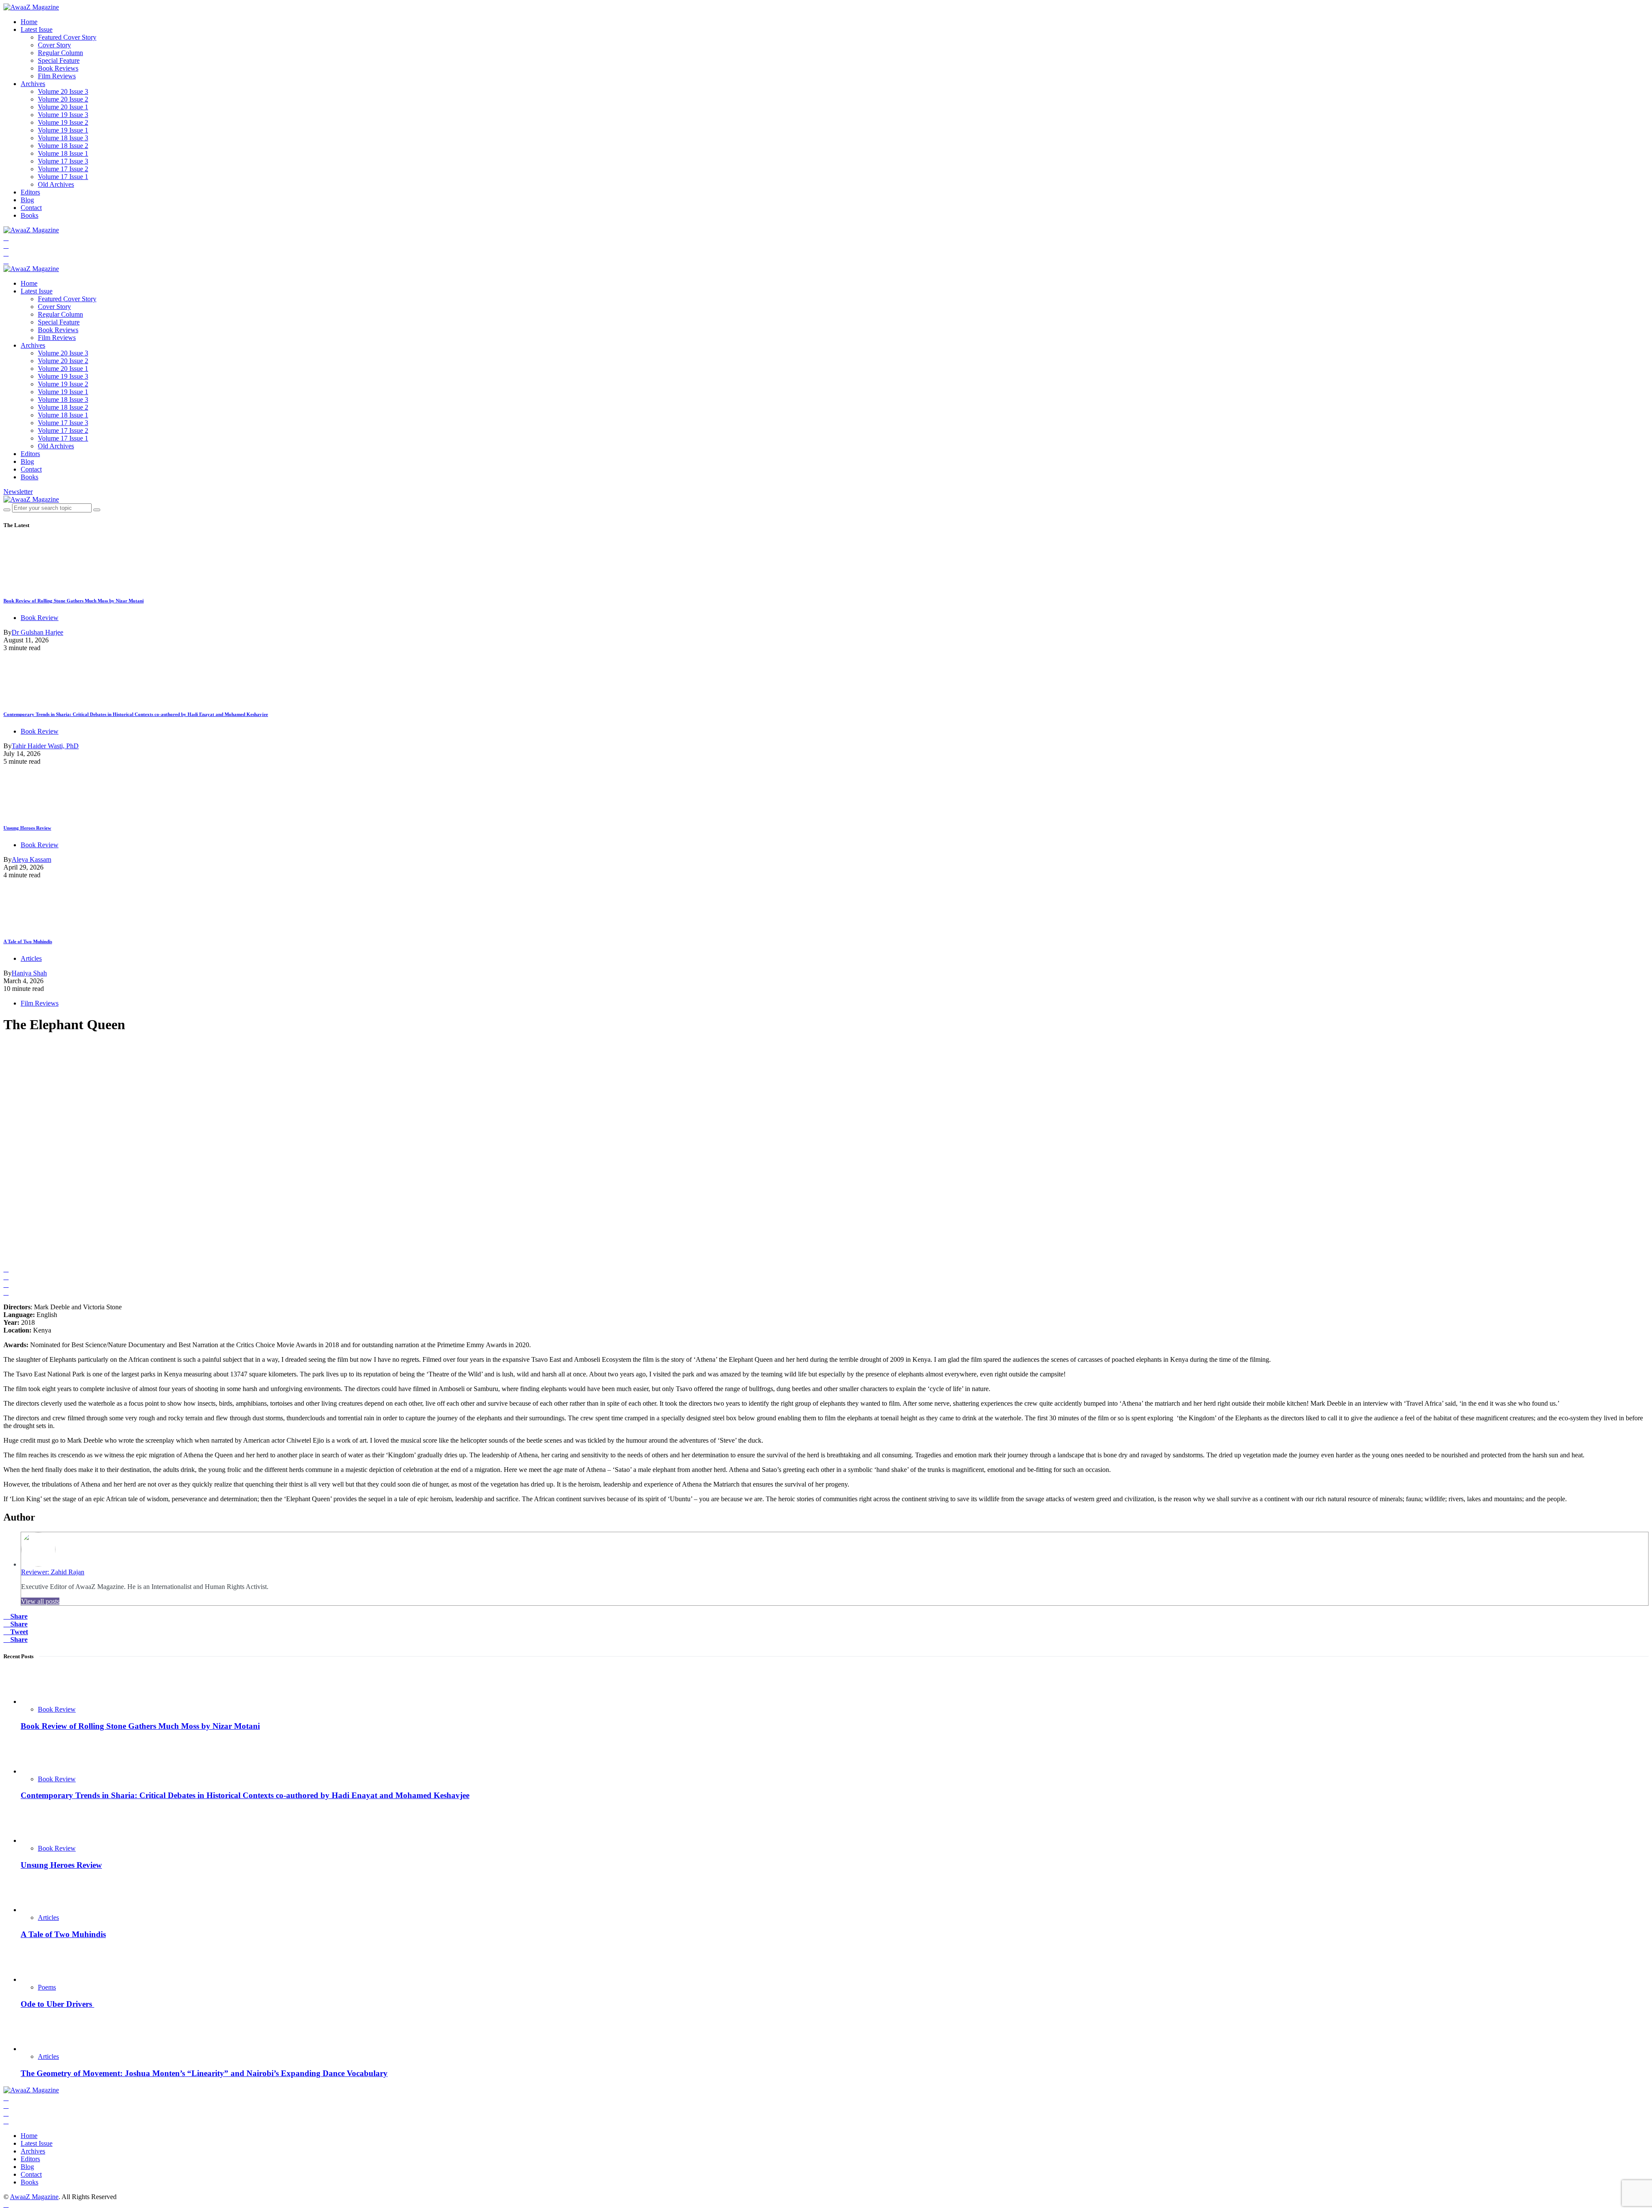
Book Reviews (58, 68)
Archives (33, 84)
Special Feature (59, 60)
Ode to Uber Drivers (57, 2004)
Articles (31, 958)
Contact (31, 208)
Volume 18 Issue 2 (63, 146)
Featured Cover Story (67, 37)
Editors (30, 192)
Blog (27, 200)
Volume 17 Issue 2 (63, 169)
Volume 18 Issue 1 (63, 153)
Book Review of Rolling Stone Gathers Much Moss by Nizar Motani (74, 601)
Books (29, 215)
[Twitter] (6, 245)
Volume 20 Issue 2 (63, 99)
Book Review (40, 618)
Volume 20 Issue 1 (63, 107)
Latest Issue (37, 29)
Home (29, 22)
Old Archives (56, 184)
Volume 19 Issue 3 (63, 115)
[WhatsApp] (6, 261)
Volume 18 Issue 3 (63, 138)
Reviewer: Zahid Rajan (53, 1572)
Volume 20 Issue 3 (63, 91)
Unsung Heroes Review (27, 828)
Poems (47, 1987)
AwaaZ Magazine (34, 2197)
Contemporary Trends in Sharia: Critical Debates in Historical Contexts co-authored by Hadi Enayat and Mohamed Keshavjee (136, 714)
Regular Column (60, 53)
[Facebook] (6, 238)
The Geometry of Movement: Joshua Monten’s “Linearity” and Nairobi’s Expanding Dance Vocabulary (204, 2073)
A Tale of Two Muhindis (28, 941)
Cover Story (54, 45)
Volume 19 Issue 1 (63, 130)
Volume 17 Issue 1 (63, 177)
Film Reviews (57, 76)
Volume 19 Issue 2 (63, 122)
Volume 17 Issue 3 (63, 161)
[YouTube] (6, 253)
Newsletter (18, 492)
